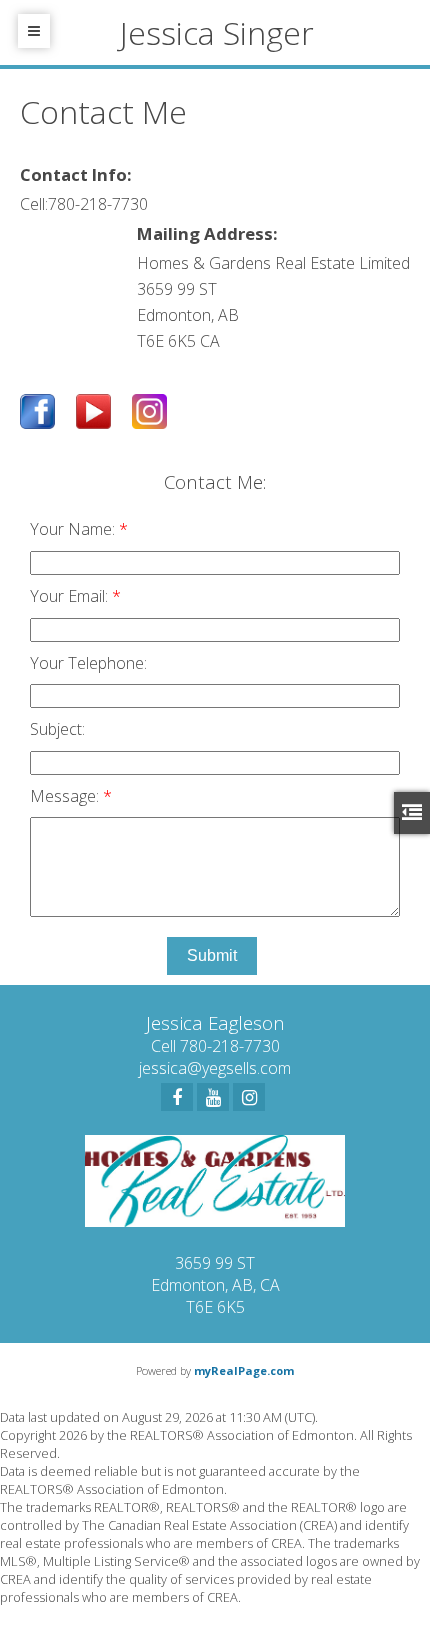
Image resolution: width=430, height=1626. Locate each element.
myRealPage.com (244, 1370)
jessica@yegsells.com (215, 1068)
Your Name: (74, 529)
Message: (66, 796)
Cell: (34, 204)
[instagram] (249, 1097)
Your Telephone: (88, 663)
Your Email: (71, 596)
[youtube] (213, 1097)
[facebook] (177, 1097)
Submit (212, 955)
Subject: (57, 729)
